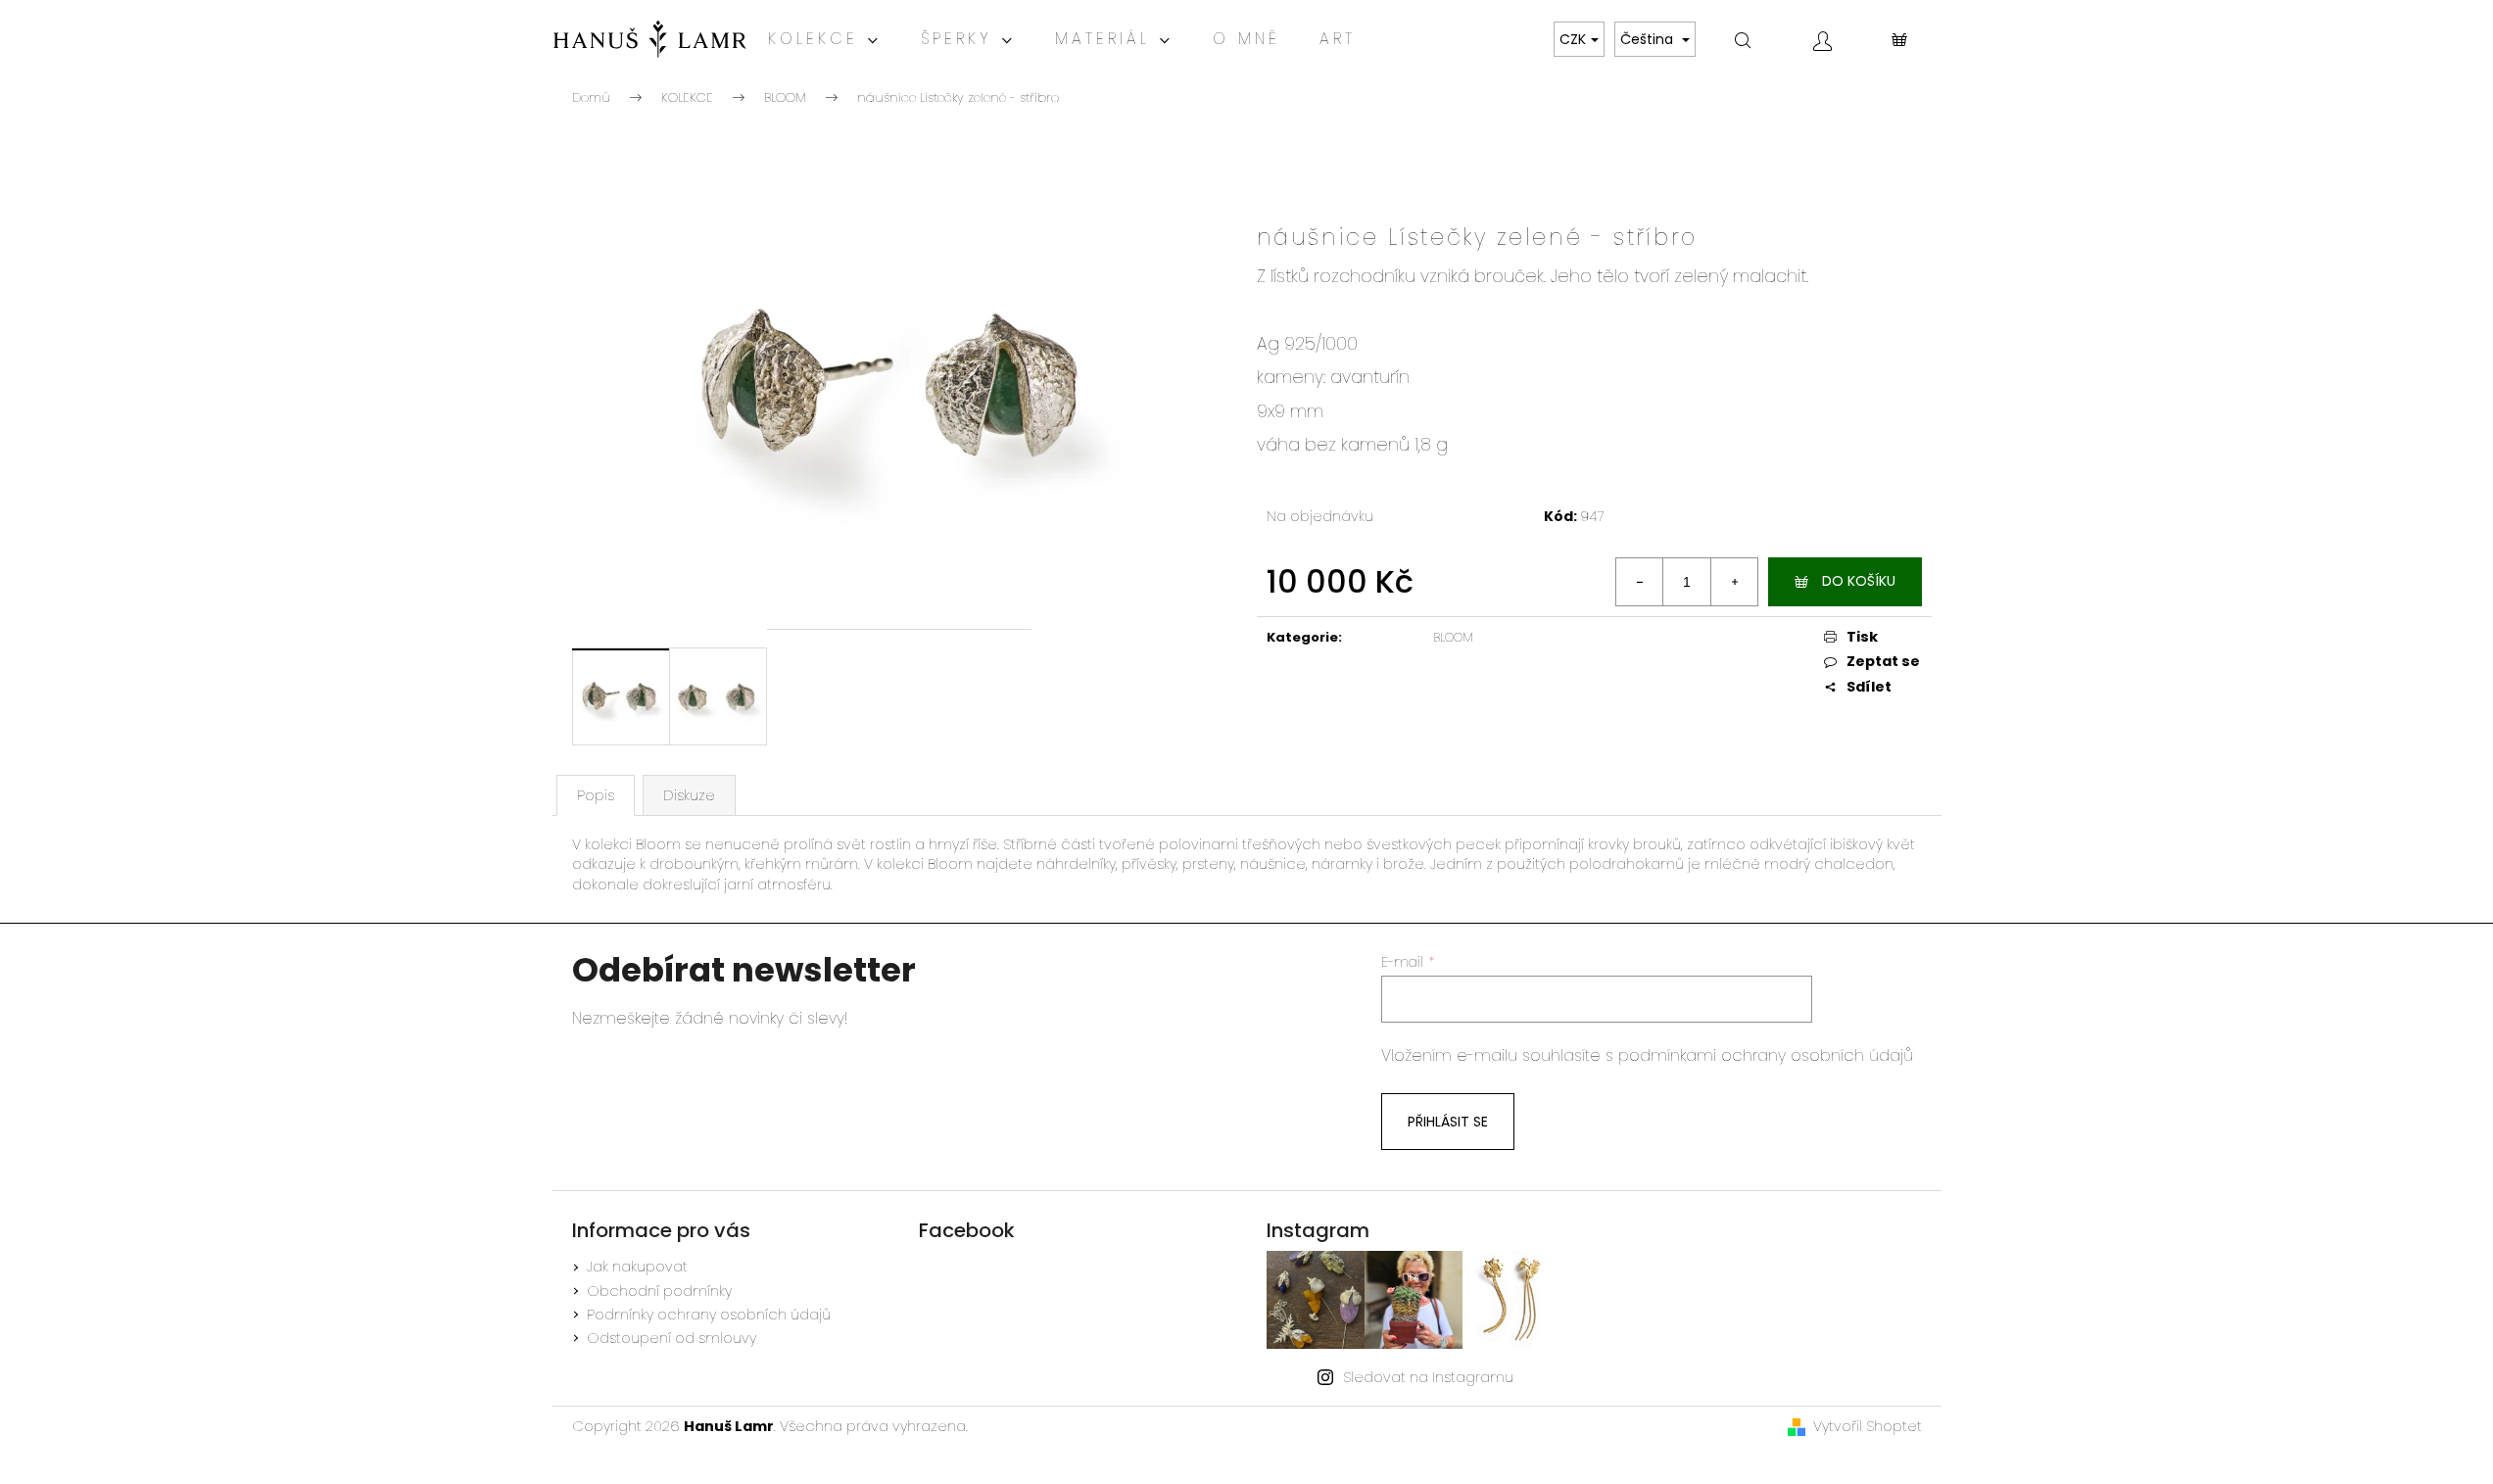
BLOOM (1453, 637)
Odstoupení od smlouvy (671, 1338)
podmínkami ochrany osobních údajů (1766, 1055)
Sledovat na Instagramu (1428, 1377)
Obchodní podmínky (659, 1291)
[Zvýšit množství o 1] (1734, 582)
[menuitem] (825, 39)
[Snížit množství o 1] (1640, 582)
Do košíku (1859, 581)
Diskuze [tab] (689, 795)
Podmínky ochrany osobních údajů (709, 1315)
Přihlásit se (1448, 1122)
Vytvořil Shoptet (1868, 1426)
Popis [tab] (596, 795)
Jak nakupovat (637, 1267)
